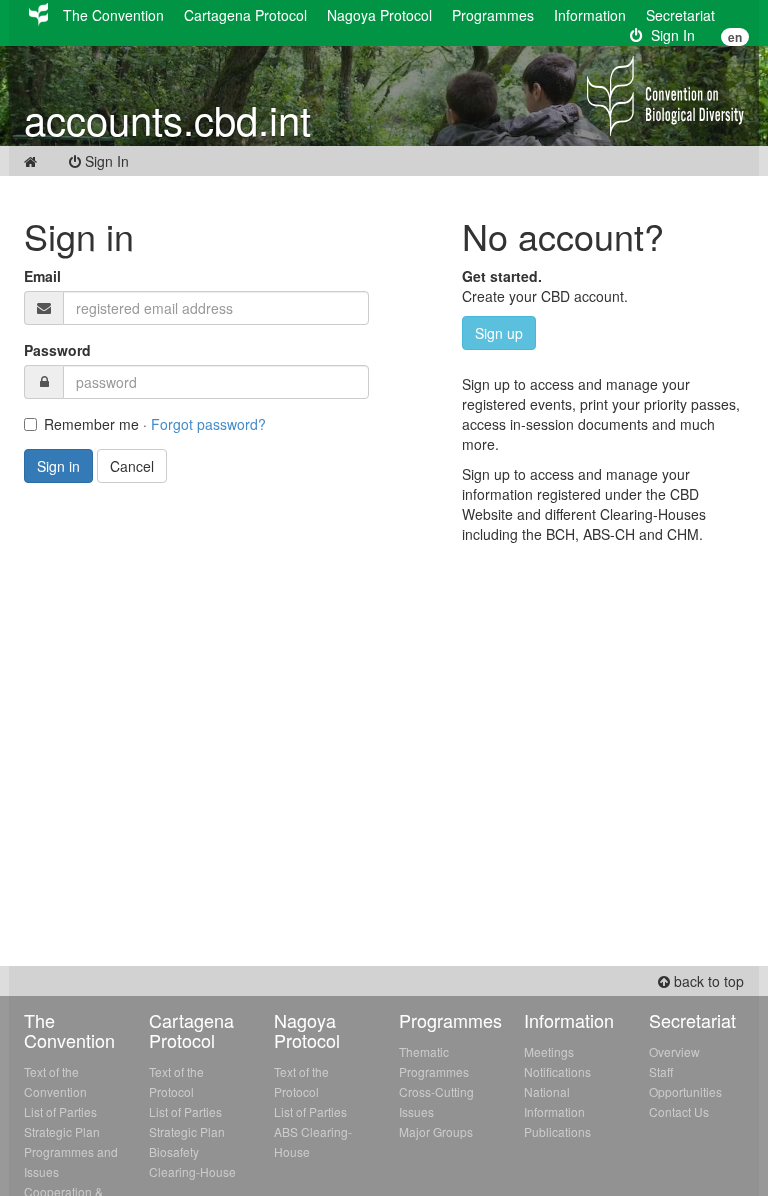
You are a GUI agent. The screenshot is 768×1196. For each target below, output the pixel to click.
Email (42, 276)
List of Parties (60, 1111)
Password (57, 350)
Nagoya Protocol (379, 15)
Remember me (91, 424)
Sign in (58, 466)
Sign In (669, 35)
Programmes (493, 15)
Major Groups (436, 1131)
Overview (674, 1051)
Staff (661, 1071)
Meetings (549, 1051)
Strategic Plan (62, 1131)
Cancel (132, 466)
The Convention (113, 15)
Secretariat (680, 15)
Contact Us (679, 1111)
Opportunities (685, 1091)
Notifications (557, 1071)
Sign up (499, 333)
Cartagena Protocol (245, 15)
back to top (707, 981)
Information (590, 15)
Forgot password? (208, 424)
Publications (557, 1131)
